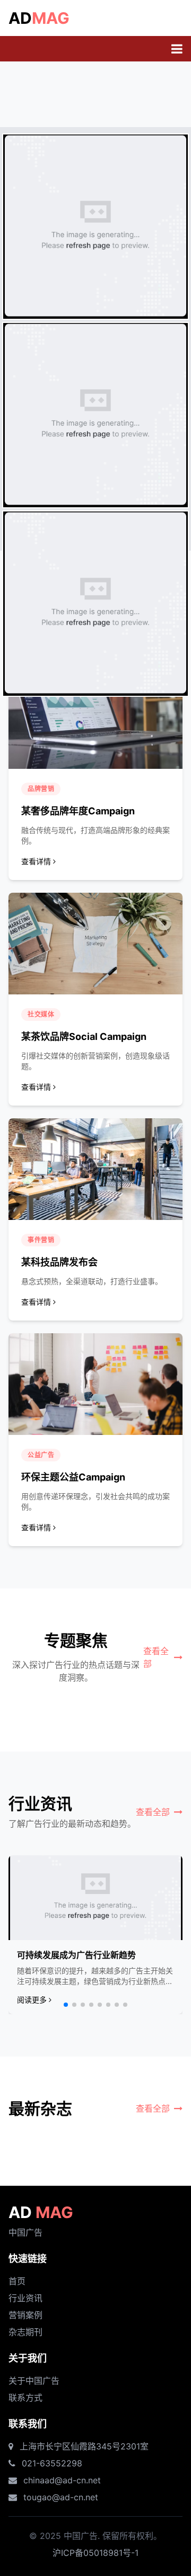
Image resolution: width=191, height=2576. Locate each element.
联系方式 (25, 2398)
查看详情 (36, 861)
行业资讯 (25, 2298)
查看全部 (156, 1657)
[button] (66, 2005)
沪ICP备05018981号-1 (95, 2553)
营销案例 (25, 2315)
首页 (17, 2281)
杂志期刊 (25, 2332)
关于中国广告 (34, 2381)
